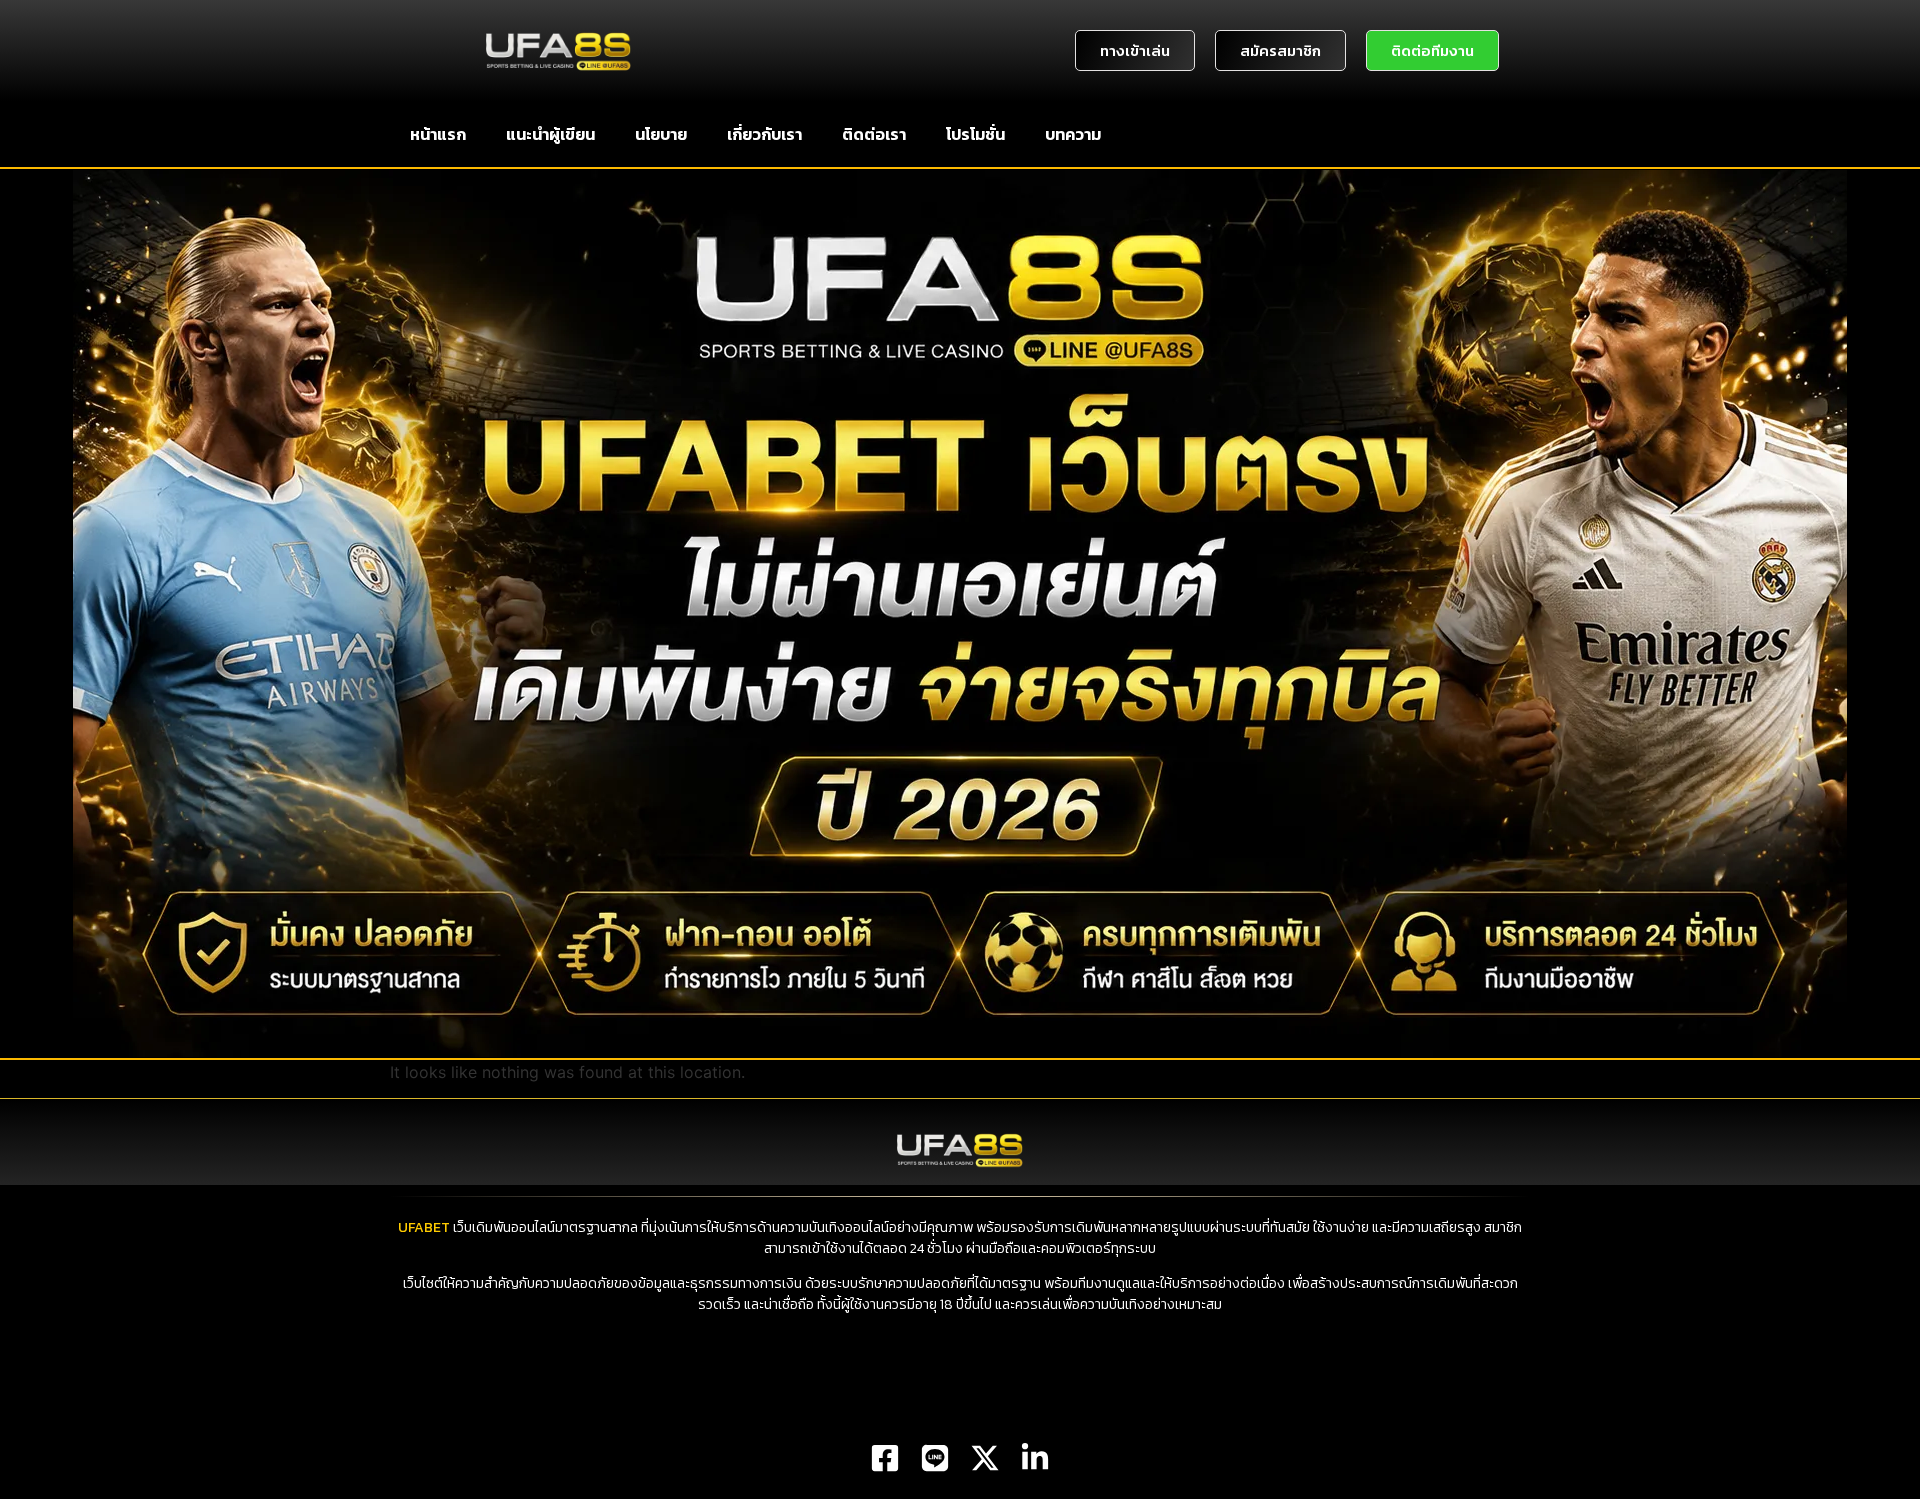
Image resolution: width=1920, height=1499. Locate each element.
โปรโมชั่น (975, 134)
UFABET (424, 1227)
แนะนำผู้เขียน (550, 134)
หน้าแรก (438, 134)
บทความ (1073, 134)
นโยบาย (661, 134)
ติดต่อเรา (874, 134)
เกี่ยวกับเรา (764, 134)
